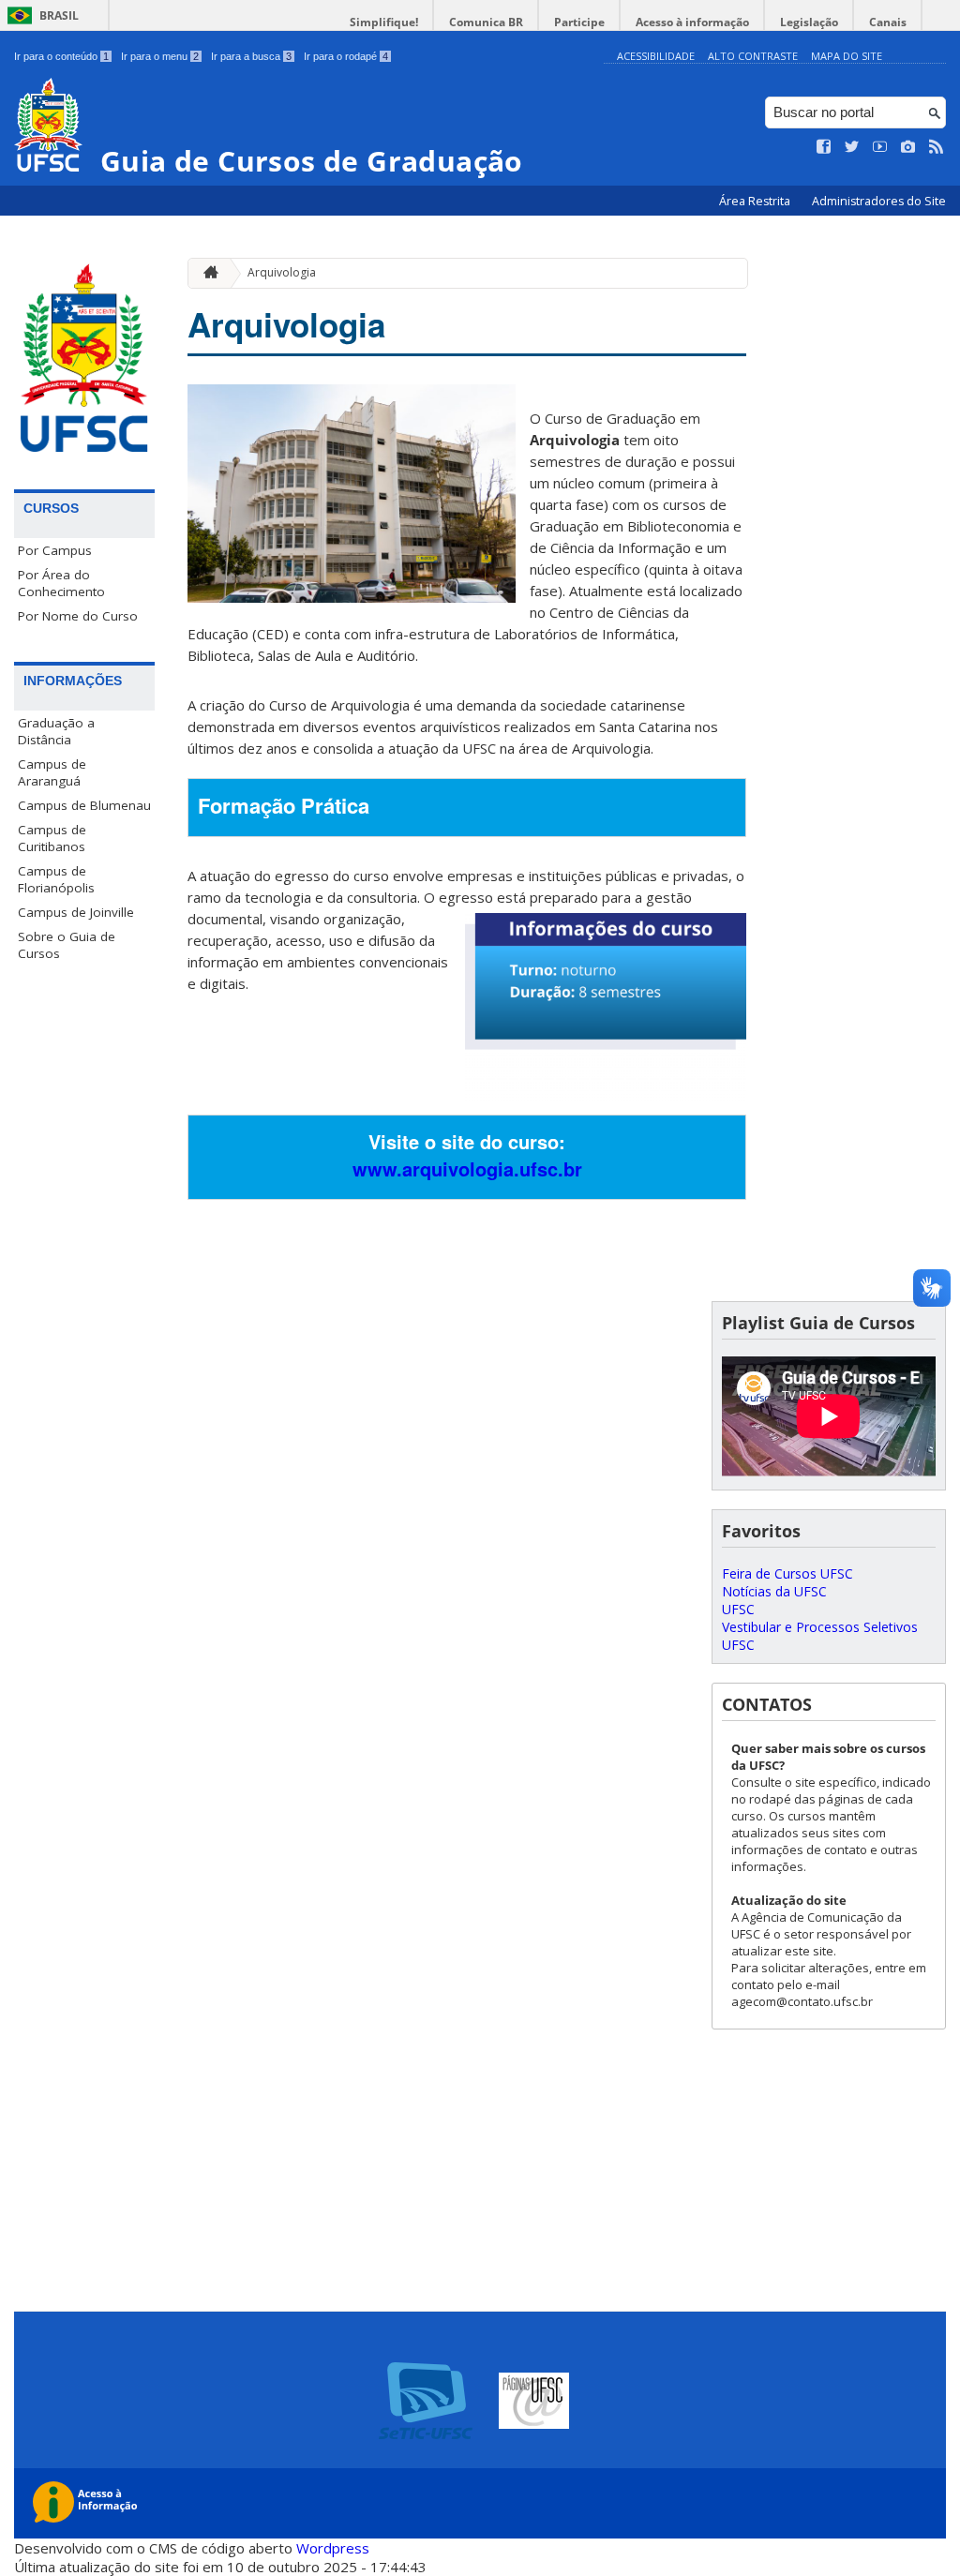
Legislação (809, 22)
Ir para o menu (160, 56)
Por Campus (55, 550)
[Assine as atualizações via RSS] (937, 147)
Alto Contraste (753, 56)
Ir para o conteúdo (61, 56)
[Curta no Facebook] (824, 147)
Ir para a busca (251, 56)
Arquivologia (282, 272)
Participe (579, 22)
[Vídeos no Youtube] (880, 147)
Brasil (59, 15)
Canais (888, 22)
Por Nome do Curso (78, 616)
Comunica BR (486, 22)
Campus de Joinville (76, 912)
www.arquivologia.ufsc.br (467, 1168)
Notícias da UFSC (774, 1591)
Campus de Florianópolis (56, 879)
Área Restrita (756, 201)
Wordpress (333, 2548)
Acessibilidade (656, 56)
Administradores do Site (879, 201)
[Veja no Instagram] (908, 147)
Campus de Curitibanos (52, 838)
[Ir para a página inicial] (206, 273)
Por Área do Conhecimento (61, 583)
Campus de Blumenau (84, 805)
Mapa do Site (847, 56)
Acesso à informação (692, 22)
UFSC (738, 1609)
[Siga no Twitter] (852, 147)
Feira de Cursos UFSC (787, 1573)
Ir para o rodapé (346, 56)
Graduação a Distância (56, 731)
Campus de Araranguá (52, 772)
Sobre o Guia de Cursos (67, 945)
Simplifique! (384, 22)
